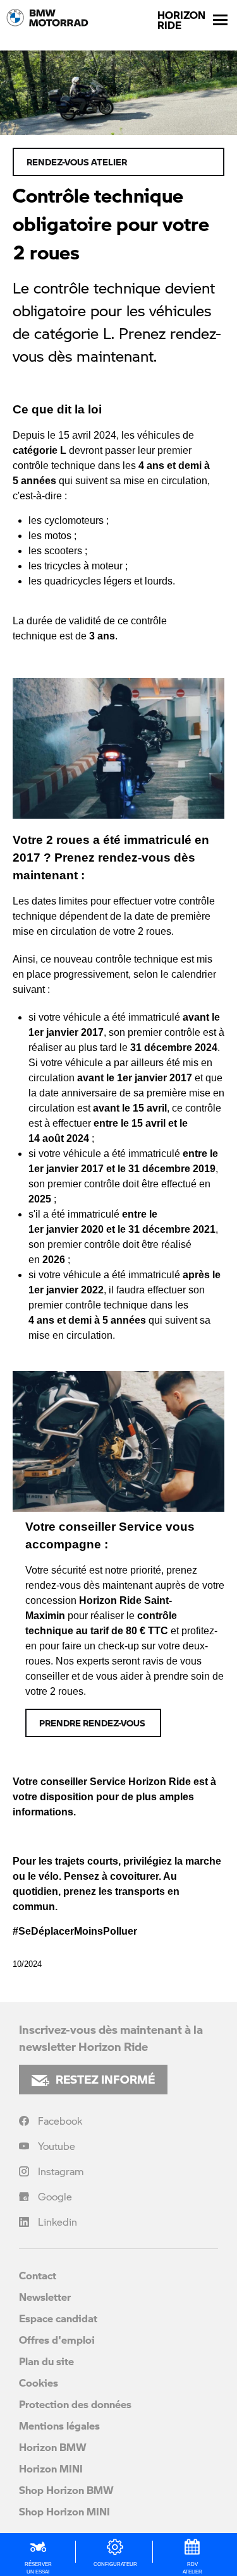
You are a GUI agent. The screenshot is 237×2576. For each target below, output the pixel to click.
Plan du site (46, 2361)
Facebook (60, 2121)
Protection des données (75, 2404)
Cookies (39, 2383)
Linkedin (58, 2222)
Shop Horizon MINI (64, 2511)
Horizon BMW (53, 2447)
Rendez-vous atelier (77, 162)
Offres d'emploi (57, 2340)
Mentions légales (59, 2425)
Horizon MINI (51, 2468)
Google (55, 2196)
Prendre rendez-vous (93, 1723)
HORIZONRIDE (181, 20)
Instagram (61, 2171)
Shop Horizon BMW (66, 2490)
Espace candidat (58, 2318)
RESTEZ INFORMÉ (105, 2079)
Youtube (57, 2146)
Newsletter (45, 2297)
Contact (38, 2275)
